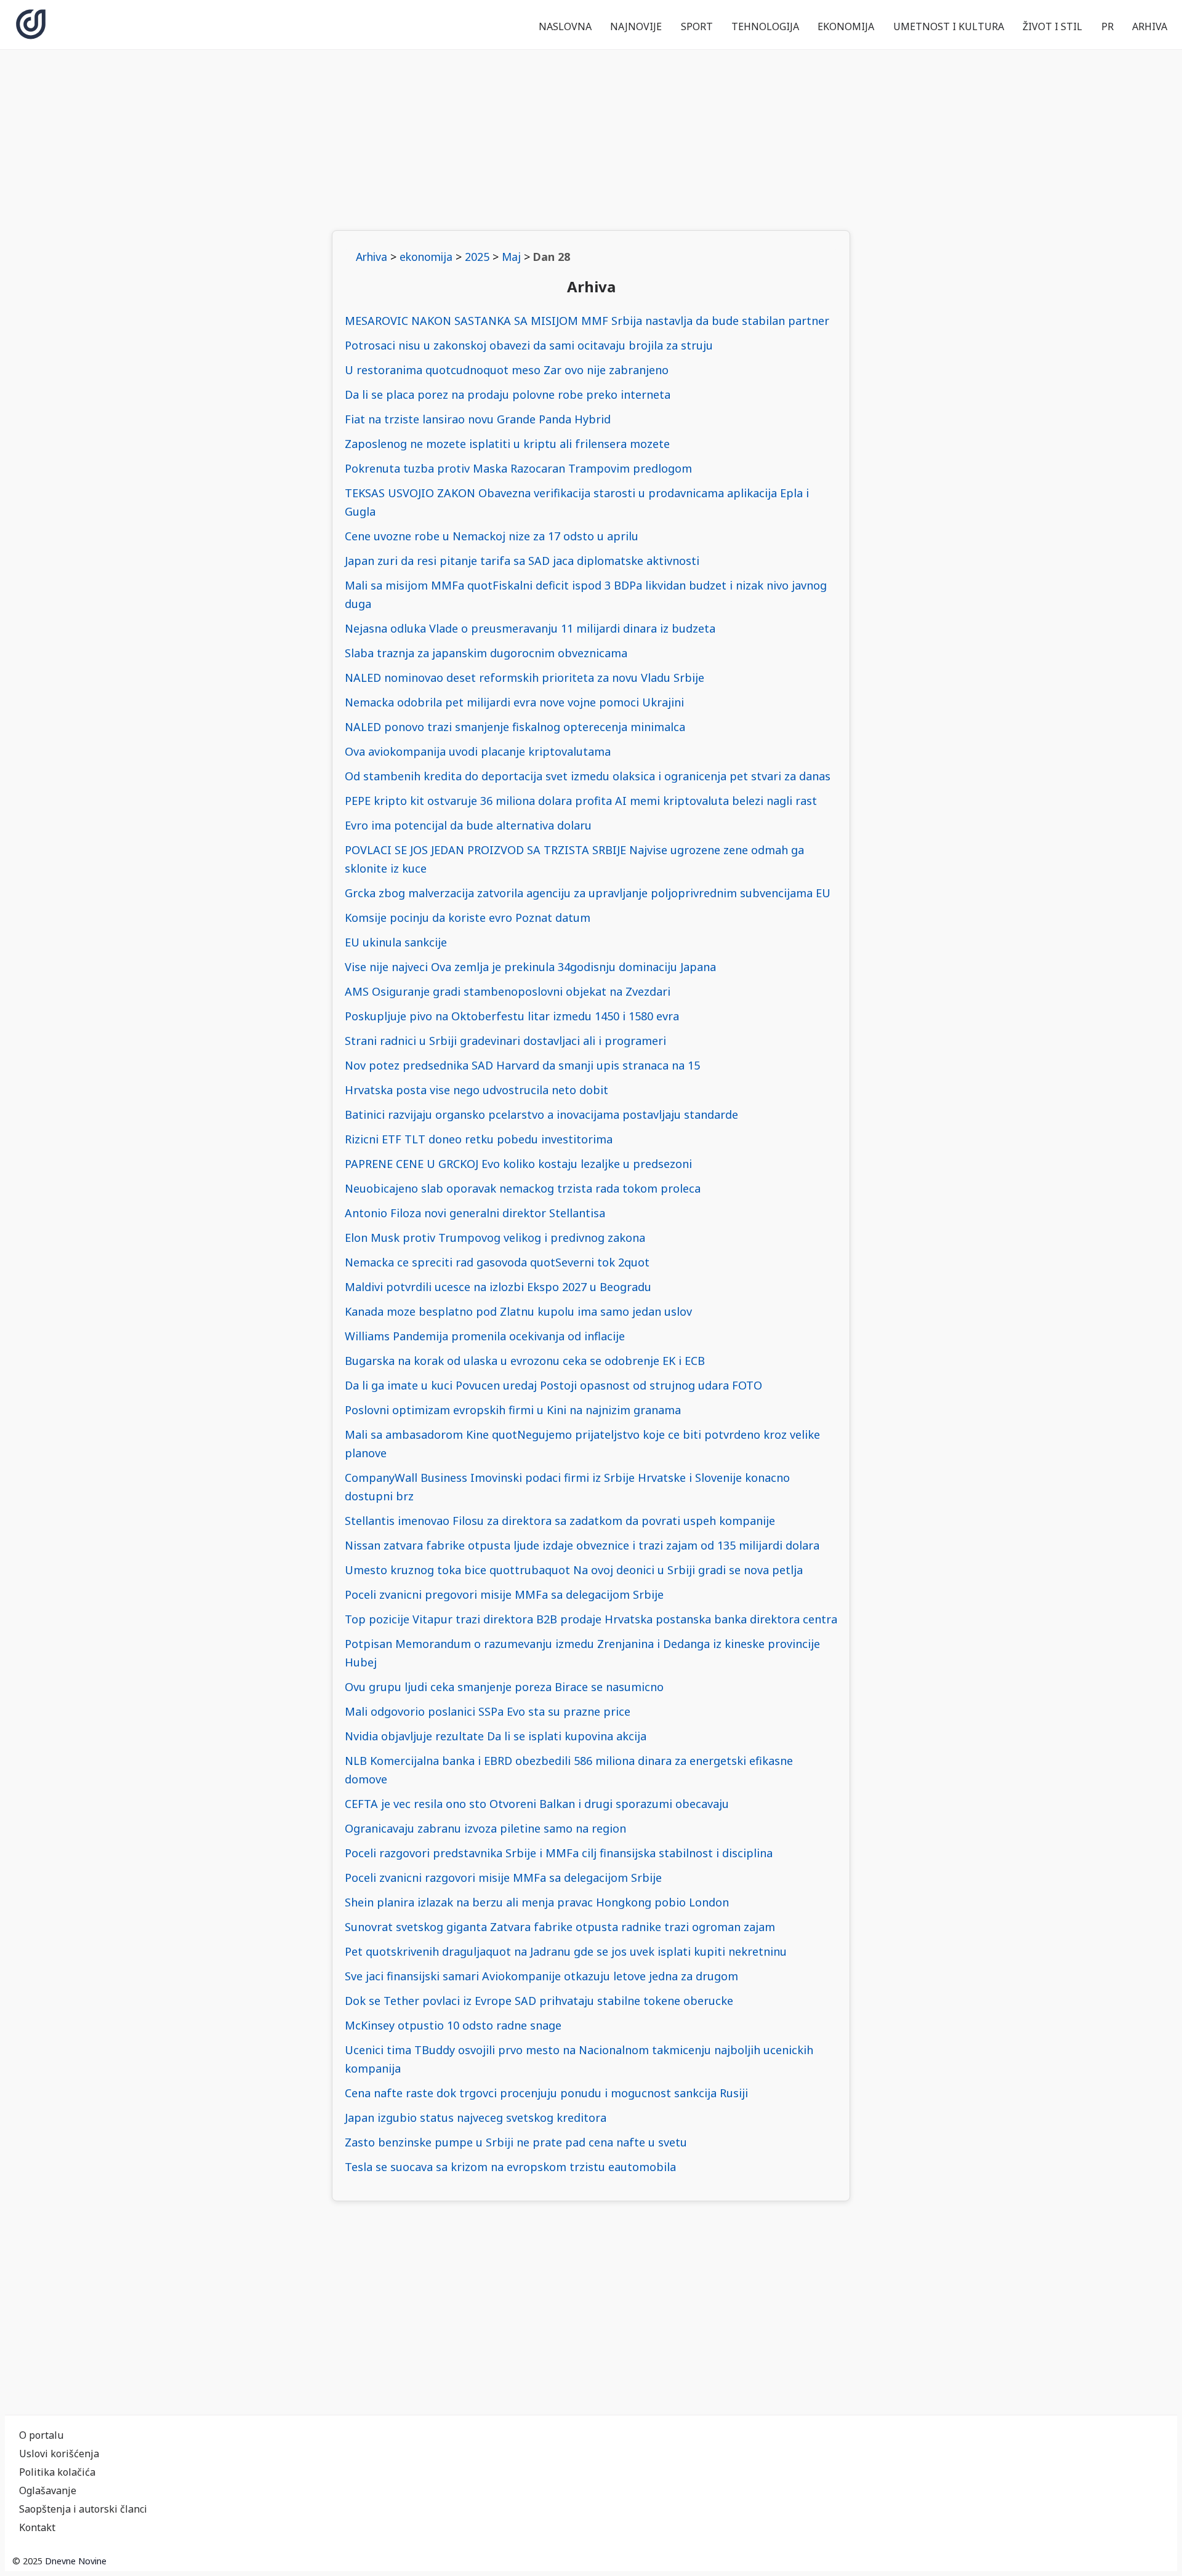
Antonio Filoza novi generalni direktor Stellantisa (475, 1213)
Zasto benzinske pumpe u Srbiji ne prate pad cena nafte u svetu (516, 2142)
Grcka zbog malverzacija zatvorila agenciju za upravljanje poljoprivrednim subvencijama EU (588, 893)
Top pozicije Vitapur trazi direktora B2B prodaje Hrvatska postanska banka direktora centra (591, 1619)
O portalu (41, 2435)
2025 (477, 257)
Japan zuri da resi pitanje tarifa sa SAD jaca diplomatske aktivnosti (522, 561)
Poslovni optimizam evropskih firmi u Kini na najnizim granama (513, 1410)
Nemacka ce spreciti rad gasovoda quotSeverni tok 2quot (497, 1262)
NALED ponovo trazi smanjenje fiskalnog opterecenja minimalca (515, 727)
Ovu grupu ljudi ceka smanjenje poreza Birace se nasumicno (504, 1687)
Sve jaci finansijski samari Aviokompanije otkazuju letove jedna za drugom (541, 1976)
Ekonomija (846, 26)
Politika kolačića (57, 2472)
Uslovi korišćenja (59, 2454)
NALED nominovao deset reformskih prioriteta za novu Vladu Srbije (525, 678)
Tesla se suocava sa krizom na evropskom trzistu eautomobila (510, 2167)
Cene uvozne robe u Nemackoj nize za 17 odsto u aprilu (492, 536)
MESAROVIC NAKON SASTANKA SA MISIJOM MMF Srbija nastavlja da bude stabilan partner (587, 321)
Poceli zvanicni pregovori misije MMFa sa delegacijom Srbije (504, 1594)
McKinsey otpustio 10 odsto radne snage (453, 2025)
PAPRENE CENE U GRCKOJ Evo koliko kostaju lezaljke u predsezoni (518, 1164)
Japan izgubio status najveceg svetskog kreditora (476, 2118)
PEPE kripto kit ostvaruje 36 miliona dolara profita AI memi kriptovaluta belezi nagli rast (581, 801)
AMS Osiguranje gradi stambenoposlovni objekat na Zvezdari (508, 991)
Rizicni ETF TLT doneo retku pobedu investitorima (479, 1139)
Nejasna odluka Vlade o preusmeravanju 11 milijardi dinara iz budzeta (530, 628)
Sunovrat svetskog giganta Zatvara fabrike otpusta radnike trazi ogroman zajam (560, 1927)
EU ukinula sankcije (396, 942)
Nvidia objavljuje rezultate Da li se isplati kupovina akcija (496, 1736)
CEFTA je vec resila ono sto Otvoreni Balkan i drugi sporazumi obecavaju (537, 1804)
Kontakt (37, 2527)
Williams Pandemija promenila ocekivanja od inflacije (485, 1336)
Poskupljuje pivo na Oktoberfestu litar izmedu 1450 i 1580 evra (512, 1016)
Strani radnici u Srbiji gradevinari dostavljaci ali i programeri (505, 1041)
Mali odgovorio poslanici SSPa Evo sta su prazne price (488, 1711)
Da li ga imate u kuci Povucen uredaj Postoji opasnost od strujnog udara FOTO (553, 1385)
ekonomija (426, 257)
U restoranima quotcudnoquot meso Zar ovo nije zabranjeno (507, 370)
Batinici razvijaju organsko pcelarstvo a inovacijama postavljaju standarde (541, 1114)
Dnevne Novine (76, 2561)
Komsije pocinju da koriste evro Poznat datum (468, 918)
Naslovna (565, 26)
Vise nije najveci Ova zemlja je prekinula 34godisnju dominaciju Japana (530, 967)
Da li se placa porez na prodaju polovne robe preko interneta (508, 394)
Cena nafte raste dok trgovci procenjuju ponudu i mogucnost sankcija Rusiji (546, 2093)
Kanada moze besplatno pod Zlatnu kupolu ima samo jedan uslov (518, 1311)
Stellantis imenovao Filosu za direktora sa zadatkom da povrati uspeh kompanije (560, 1521)
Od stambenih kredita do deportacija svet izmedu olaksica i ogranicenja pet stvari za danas (588, 776)
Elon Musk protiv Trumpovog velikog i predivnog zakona (495, 1238)
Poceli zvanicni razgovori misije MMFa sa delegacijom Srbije (503, 1878)
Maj (511, 257)
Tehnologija (765, 26)
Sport (697, 26)
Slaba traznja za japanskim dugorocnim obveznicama (486, 653)
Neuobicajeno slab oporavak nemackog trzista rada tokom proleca (523, 1188)
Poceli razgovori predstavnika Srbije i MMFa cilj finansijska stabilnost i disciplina (559, 1853)
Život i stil (1052, 26)
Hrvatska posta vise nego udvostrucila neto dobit (476, 1090)
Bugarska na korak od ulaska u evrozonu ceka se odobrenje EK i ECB (525, 1361)
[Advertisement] (591, 140)
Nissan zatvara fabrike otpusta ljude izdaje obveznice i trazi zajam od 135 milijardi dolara (582, 1545)
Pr (1108, 26)
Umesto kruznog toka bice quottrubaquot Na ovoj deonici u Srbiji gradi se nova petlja (574, 1570)
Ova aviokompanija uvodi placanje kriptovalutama (478, 751)
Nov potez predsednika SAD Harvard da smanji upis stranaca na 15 (522, 1065)
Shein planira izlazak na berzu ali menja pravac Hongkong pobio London (537, 1902)
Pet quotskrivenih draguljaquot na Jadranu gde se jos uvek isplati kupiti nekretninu (566, 1951)
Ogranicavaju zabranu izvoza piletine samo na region (485, 1828)
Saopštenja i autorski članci (83, 2509)
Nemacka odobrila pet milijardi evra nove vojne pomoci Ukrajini (514, 702)
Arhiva (1150, 26)
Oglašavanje (48, 2490)
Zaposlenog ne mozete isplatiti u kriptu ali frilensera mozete (507, 444)
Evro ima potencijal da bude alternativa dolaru (468, 825)
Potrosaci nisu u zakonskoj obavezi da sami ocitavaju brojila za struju (529, 345)
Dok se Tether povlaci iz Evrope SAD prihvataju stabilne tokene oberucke (539, 2001)
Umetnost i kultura (949, 26)
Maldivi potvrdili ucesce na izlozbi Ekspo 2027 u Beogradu (498, 1287)
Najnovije (636, 26)
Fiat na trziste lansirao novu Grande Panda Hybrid (478, 419)
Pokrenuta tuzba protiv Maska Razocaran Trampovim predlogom (518, 468)
